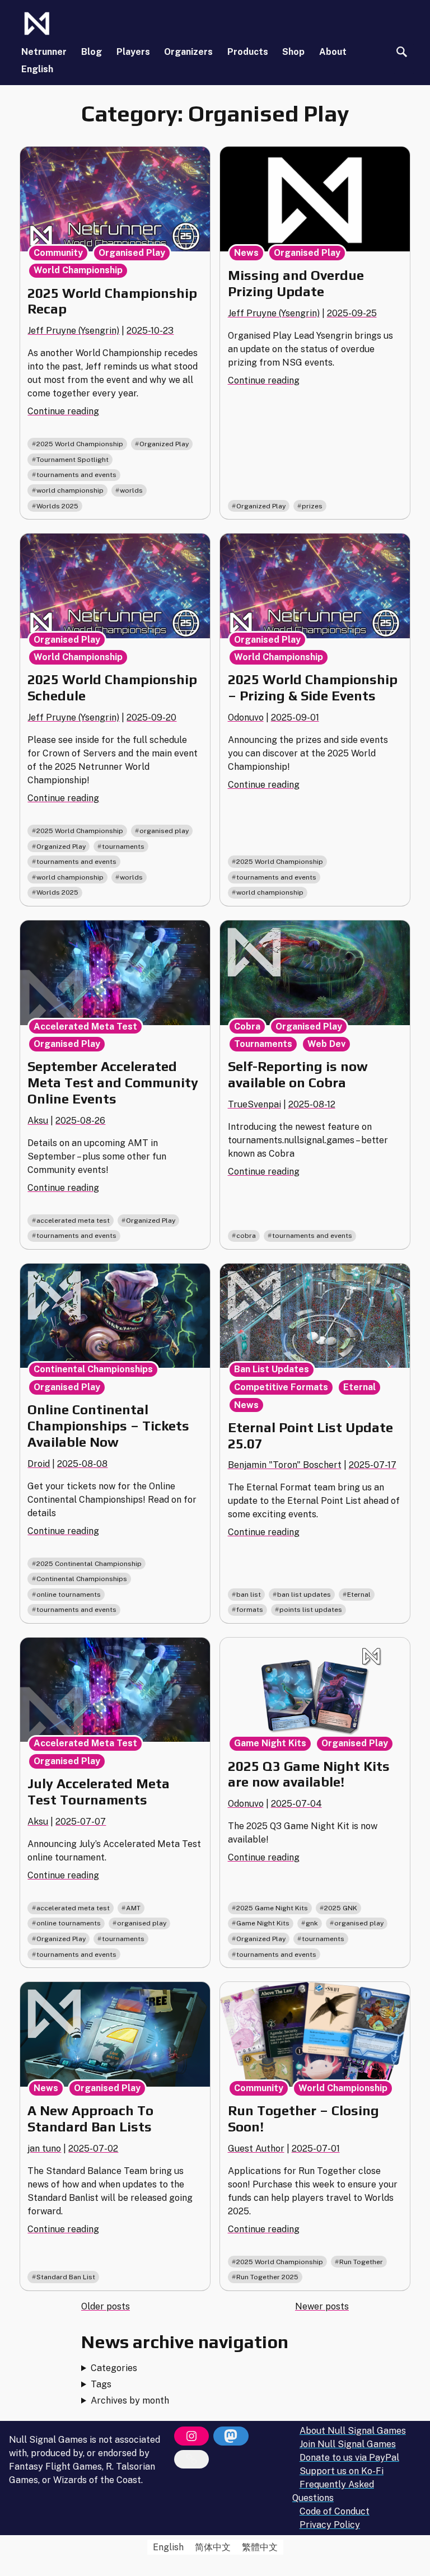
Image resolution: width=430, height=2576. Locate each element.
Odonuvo (246, 717)
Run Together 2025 (267, 2277)
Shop (293, 52)
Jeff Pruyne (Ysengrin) (73, 331)
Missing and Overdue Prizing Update (296, 283)
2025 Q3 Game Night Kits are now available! (309, 1774)
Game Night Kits (270, 1743)
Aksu (38, 1121)
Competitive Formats (281, 1387)
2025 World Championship (80, 444)
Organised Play (132, 253)
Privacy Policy (330, 2525)
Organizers (188, 52)
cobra (246, 1236)
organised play (164, 831)
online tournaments (69, 1595)
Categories (114, 2368)
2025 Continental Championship (89, 1564)
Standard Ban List (66, 2277)
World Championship (78, 270)
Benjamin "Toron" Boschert (285, 1465)
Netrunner (44, 52)
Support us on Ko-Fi (342, 2471)
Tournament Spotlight (73, 460)
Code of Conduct (335, 2511)
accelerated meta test (73, 1221)
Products (248, 52)
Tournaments (263, 1044)
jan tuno (44, 2149)
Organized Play (164, 444)
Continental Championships (93, 1369)
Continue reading (63, 411)
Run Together (361, 2262)
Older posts (106, 2306)
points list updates (311, 1610)
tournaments (123, 847)
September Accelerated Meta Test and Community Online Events (113, 1083)
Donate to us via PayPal (349, 2458)
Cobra (247, 1027)
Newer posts (322, 2306)
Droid (39, 1464)
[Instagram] (191, 2436)
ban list (249, 1595)
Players (133, 52)
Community (58, 253)
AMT (133, 1908)
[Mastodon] (231, 2436)
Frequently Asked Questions (333, 2491)
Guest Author (256, 2149)
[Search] (402, 52)
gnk (312, 1923)
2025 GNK (341, 1908)
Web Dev (326, 1044)
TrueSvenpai (254, 1104)
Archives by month (130, 2400)
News (246, 253)
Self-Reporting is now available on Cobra (298, 1074)
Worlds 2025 (57, 506)
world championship (70, 490)
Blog (92, 52)
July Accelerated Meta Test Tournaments (99, 1792)
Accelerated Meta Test (85, 1027)
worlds (131, 490)
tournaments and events (76, 475)
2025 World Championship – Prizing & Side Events (313, 688)
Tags (101, 2384)
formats (250, 1610)
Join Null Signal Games (348, 2444)
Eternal (359, 1387)
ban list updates (304, 1595)
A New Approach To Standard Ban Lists (90, 2119)
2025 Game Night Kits (272, 1908)
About (333, 52)
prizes (312, 506)
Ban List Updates (272, 1369)
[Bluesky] (191, 2460)
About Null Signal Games (353, 2431)
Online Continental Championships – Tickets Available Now (108, 1426)
